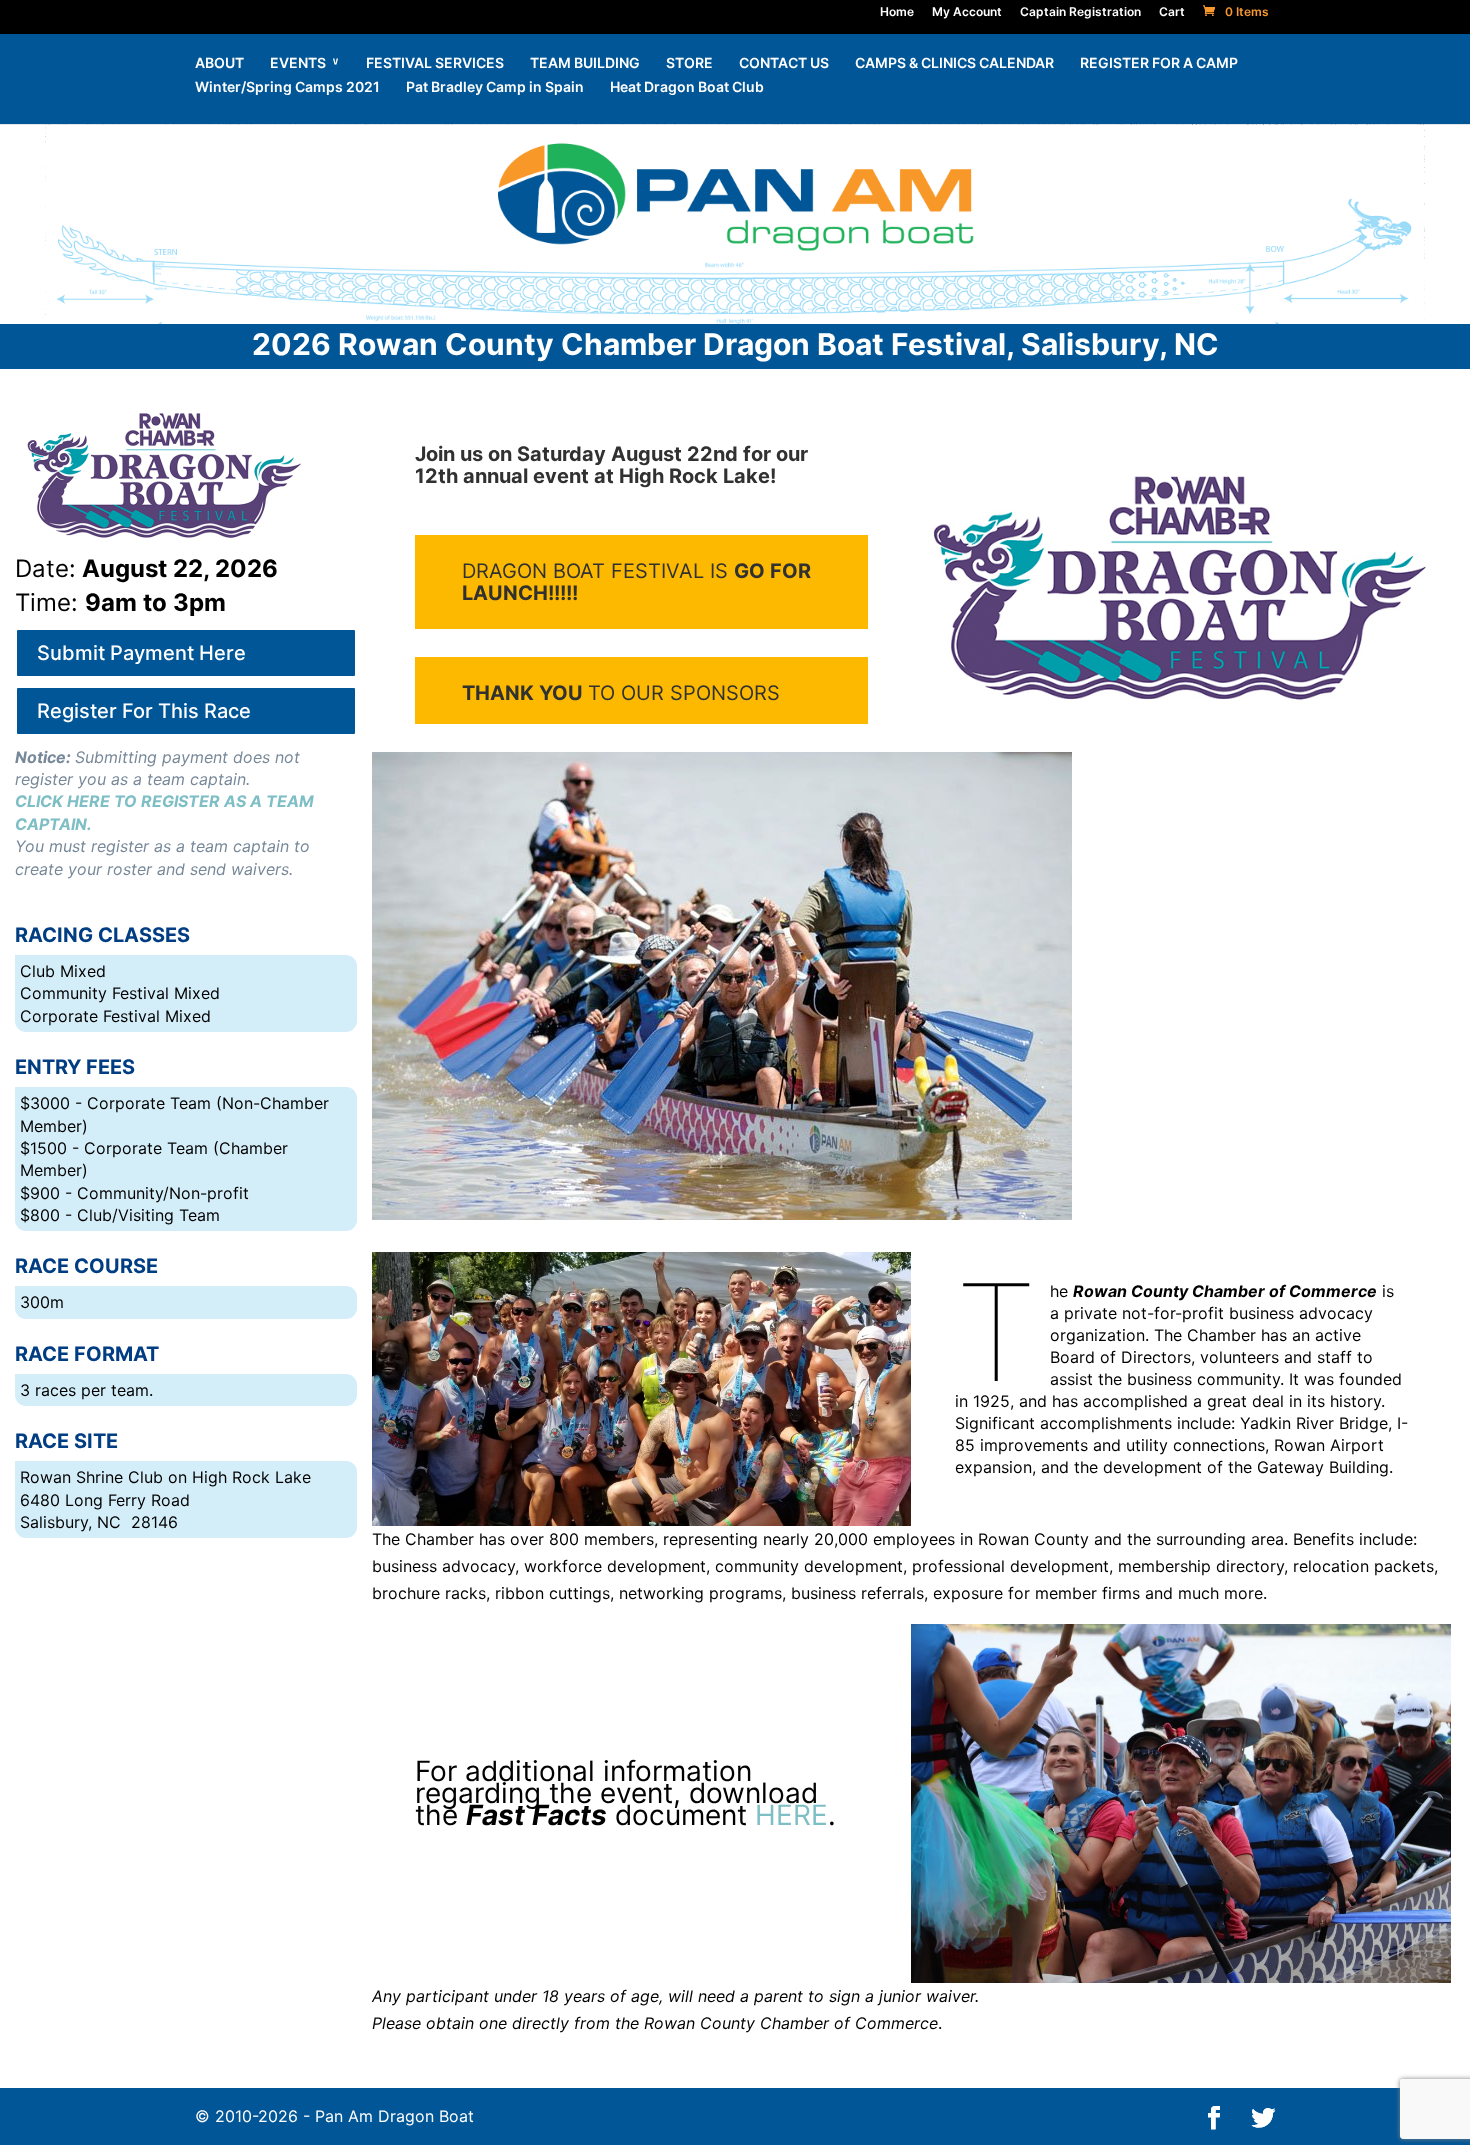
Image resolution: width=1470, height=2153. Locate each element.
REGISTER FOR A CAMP (1159, 63)
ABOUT (219, 63)
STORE (689, 63)
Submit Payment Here (141, 653)
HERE (791, 1815)
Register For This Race (144, 711)
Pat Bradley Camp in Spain (495, 87)
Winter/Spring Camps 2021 (287, 87)
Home (897, 11)
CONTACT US (784, 63)
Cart (1172, 11)
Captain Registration (1080, 11)
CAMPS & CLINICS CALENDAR (954, 63)
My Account (967, 11)
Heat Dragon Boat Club (687, 87)
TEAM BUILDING (585, 63)
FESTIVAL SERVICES (435, 63)
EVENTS (298, 63)
